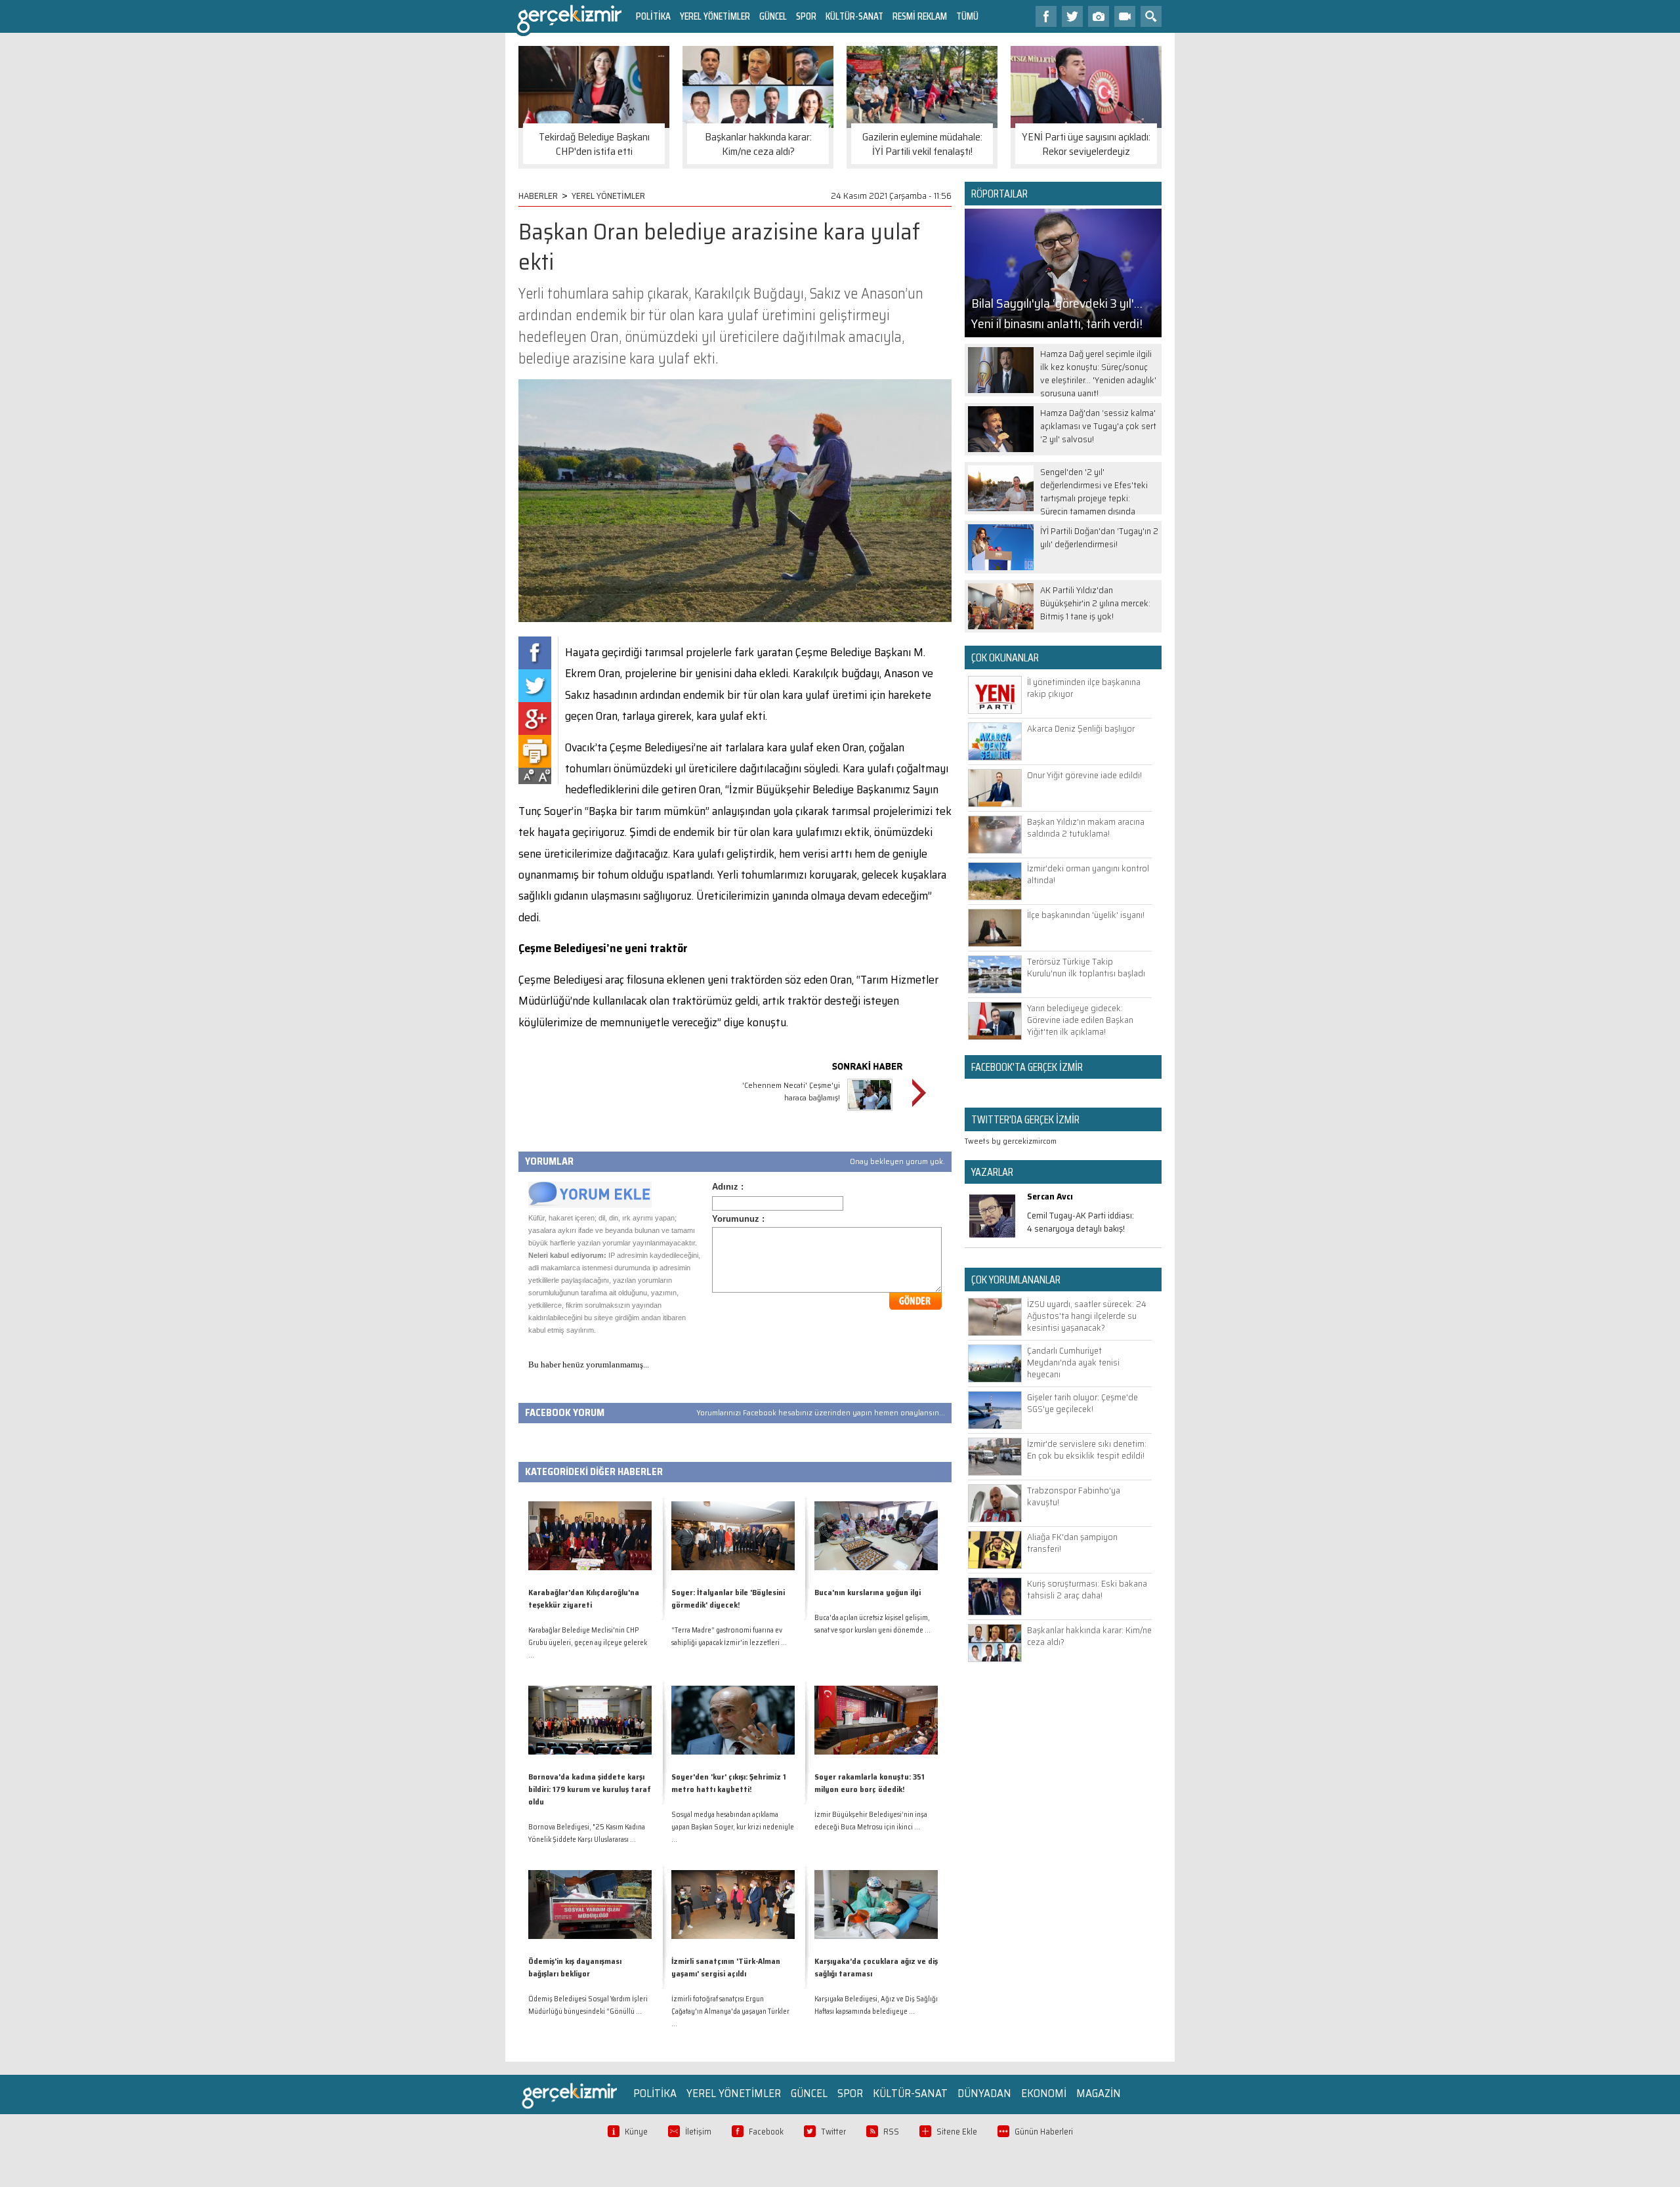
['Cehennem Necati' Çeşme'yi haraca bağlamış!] (870, 1113)
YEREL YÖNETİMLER (715, 16)
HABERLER (538, 196)
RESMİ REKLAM (920, 16)
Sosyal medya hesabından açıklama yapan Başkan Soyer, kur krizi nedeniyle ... (733, 1827)
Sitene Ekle (957, 2132)
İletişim (698, 2132)
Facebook (766, 2132)
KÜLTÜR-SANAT (854, 16)
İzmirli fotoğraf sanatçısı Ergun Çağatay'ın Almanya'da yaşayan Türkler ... (730, 2011)
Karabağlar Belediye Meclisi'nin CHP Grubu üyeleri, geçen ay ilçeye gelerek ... (588, 1643)
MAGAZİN (1099, 2093)
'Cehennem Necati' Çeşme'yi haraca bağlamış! (791, 1091)
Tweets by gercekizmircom (1011, 1141)
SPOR (806, 16)
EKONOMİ (1044, 2093)
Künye (636, 2132)
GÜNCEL (773, 16)
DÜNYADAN (984, 2093)
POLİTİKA (653, 16)
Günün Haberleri (1044, 2132)
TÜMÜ (967, 16)
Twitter (833, 2132)
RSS (891, 2132)
